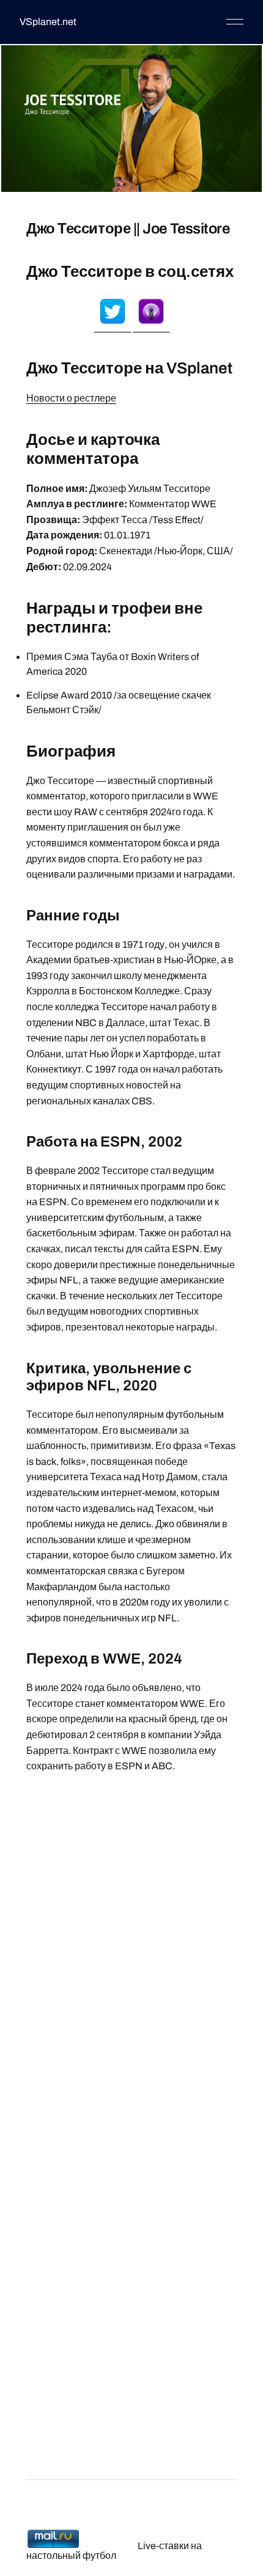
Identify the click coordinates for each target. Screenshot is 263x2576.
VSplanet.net (48, 22)
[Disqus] (131, 1953)
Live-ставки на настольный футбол (114, 2551)
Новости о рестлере (71, 398)
